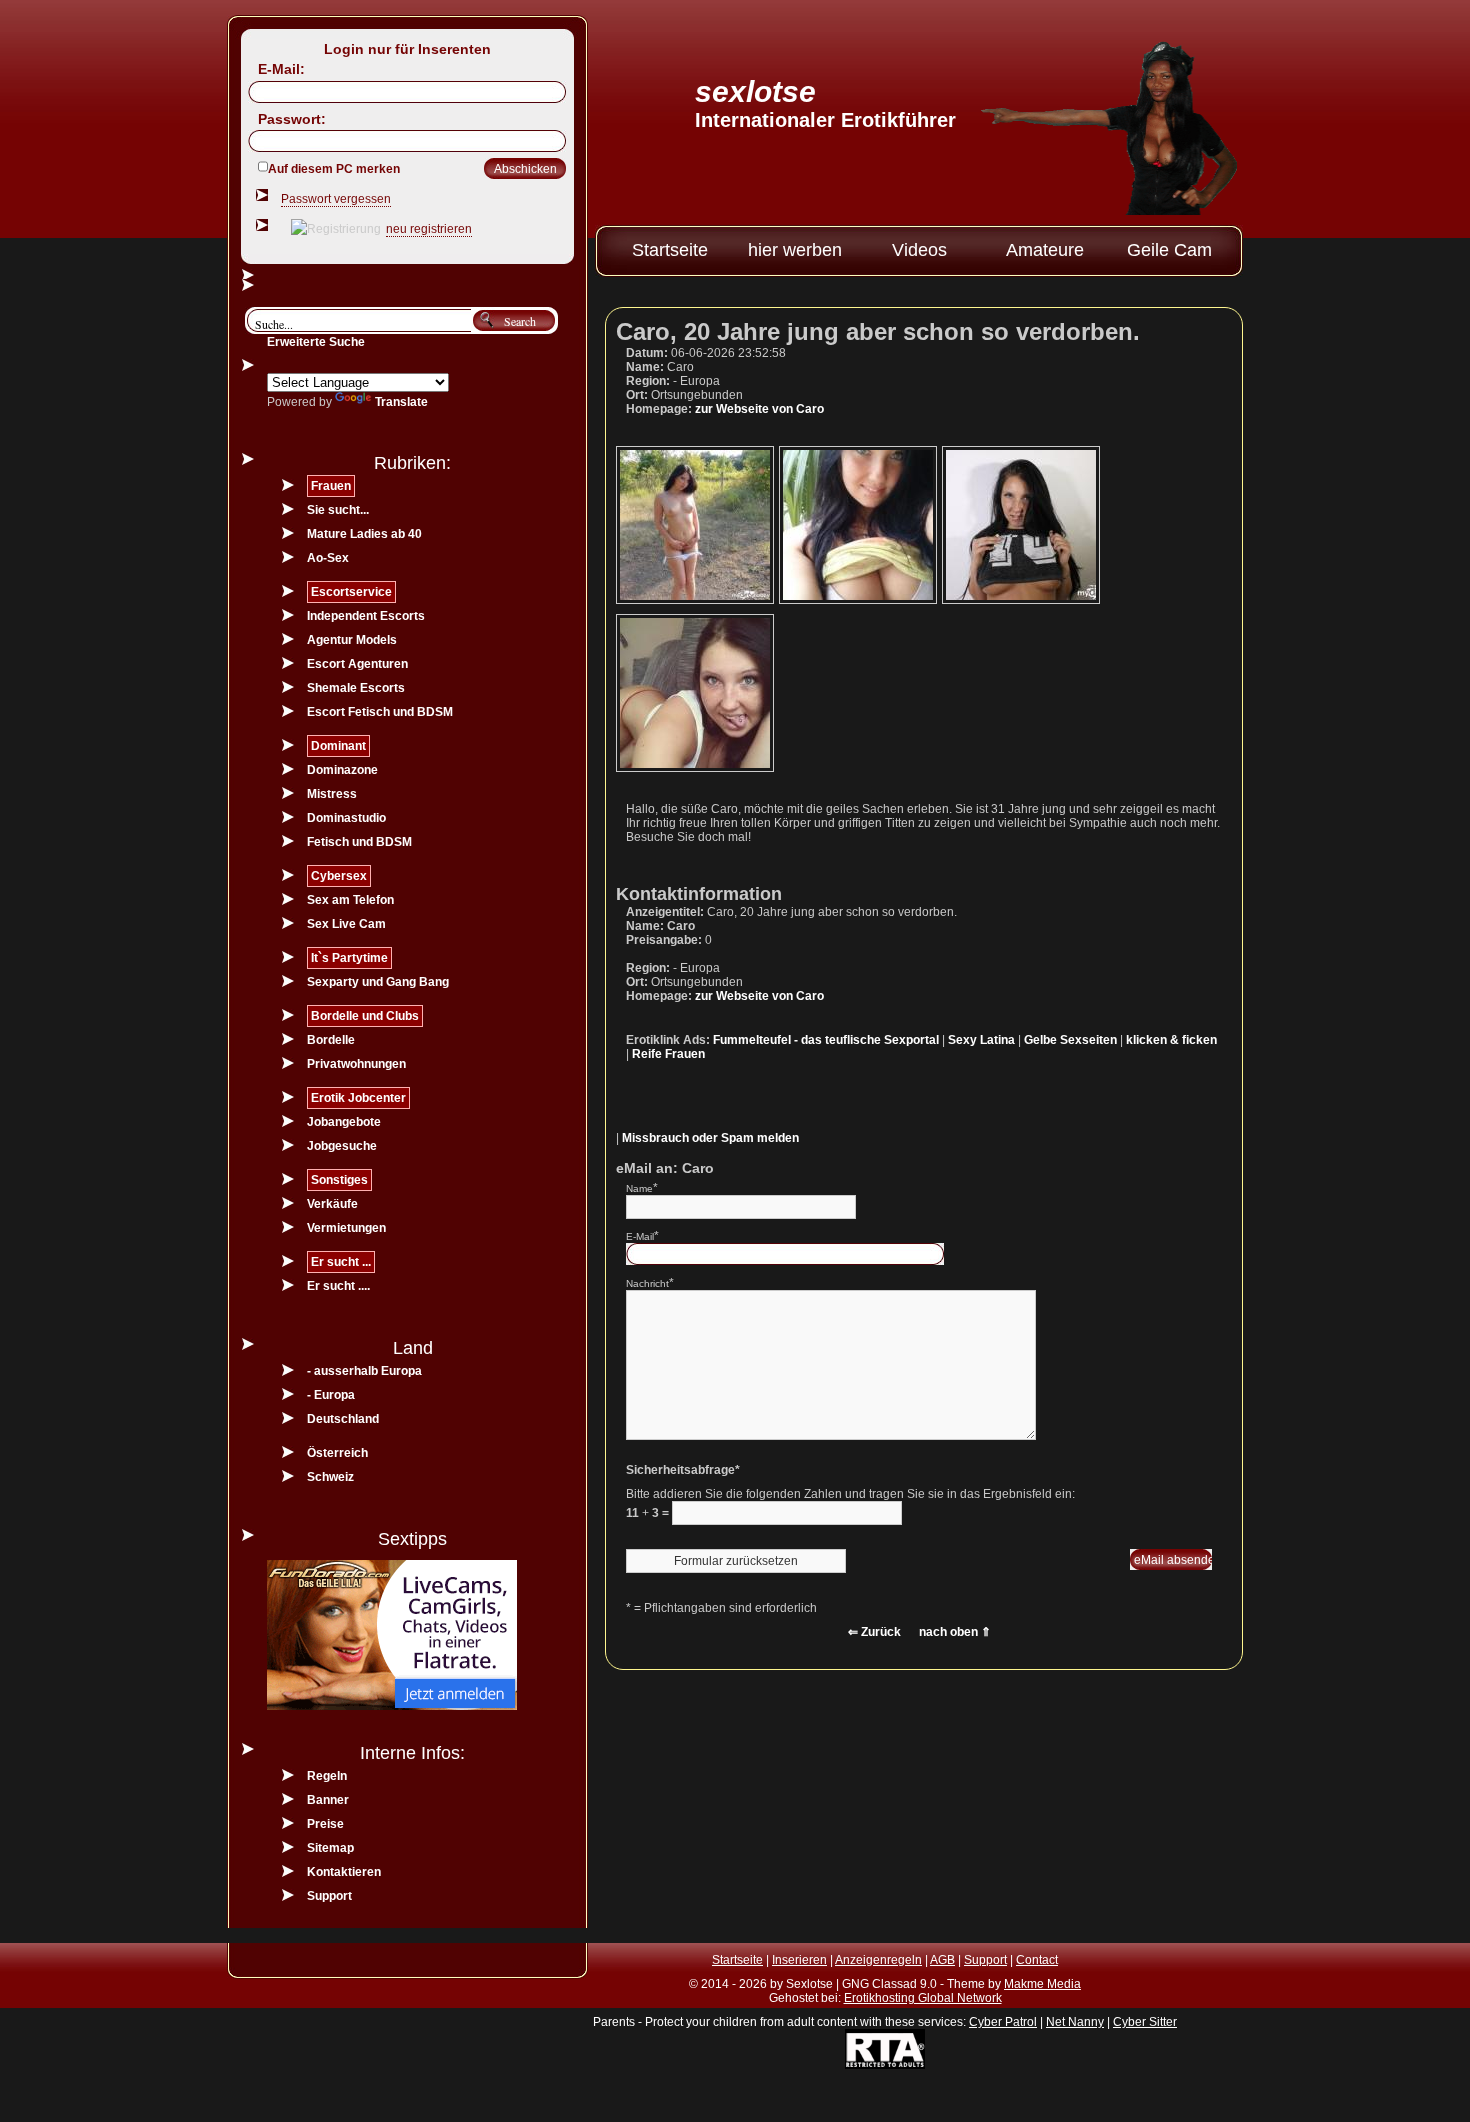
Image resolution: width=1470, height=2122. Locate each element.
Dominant (338, 746)
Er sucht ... (341, 1262)
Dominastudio (346, 818)
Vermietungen (346, 1228)
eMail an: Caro (665, 1168)
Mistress (332, 794)
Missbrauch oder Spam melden (710, 1138)
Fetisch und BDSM (359, 842)
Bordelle (331, 1040)
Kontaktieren (344, 1872)
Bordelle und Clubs (365, 1016)
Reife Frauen (668, 1054)
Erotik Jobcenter (358, 1098)
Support (329, 1896)
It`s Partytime (349, 958)
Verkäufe (332, 1204)
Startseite (670, 250)
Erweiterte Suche (316, 342)
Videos (919, 250)
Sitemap (330, 1848)
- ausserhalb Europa (364, 1371)
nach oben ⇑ (955, 1632)
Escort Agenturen (357, 664)
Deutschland (343, 1419)
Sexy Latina (981, 1040)
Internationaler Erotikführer (825, 120)
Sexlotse (755, 91)
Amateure (1045, 250)
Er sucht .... (338, 1286)
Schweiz (330, 1477)
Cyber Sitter (1145, 2022)
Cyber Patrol (1003, 2022)
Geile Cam (1169, 250)
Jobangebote (344, 1122)
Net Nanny (1075, 2022)
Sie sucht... (338, 510)
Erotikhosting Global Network (923, 1998)
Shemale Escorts (356, 688)
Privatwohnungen (356, 1064)
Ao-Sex (328, 558)
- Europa (331, 1395)
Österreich (337, 1453)
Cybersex (339, 876)
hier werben (795, 250)
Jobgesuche (342, 1146)
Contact (1037, 1960)
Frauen (331, 486)
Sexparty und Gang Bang (378, 982)
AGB (942, 1960)
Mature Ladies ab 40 (364, 534)
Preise (325, 1824)
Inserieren (799, 1960)
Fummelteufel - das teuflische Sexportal (826, 1040)
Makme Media (1042, 1984)
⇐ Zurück (874, 1632)
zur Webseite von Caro (759, 409)
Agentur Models (352, 640)
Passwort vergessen (336, 199)
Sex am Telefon (350, 900)
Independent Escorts (366, 616)
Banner (328, 1800)
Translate (401, 402)
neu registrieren (429, 229)
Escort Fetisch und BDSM (380, 712)
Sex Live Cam (346, 924)
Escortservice (351, 592)
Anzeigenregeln (878, 1960)
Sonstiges (339, 1180)
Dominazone (342, 770)
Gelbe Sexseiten (1070, 1040)
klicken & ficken (1171, 1040)
